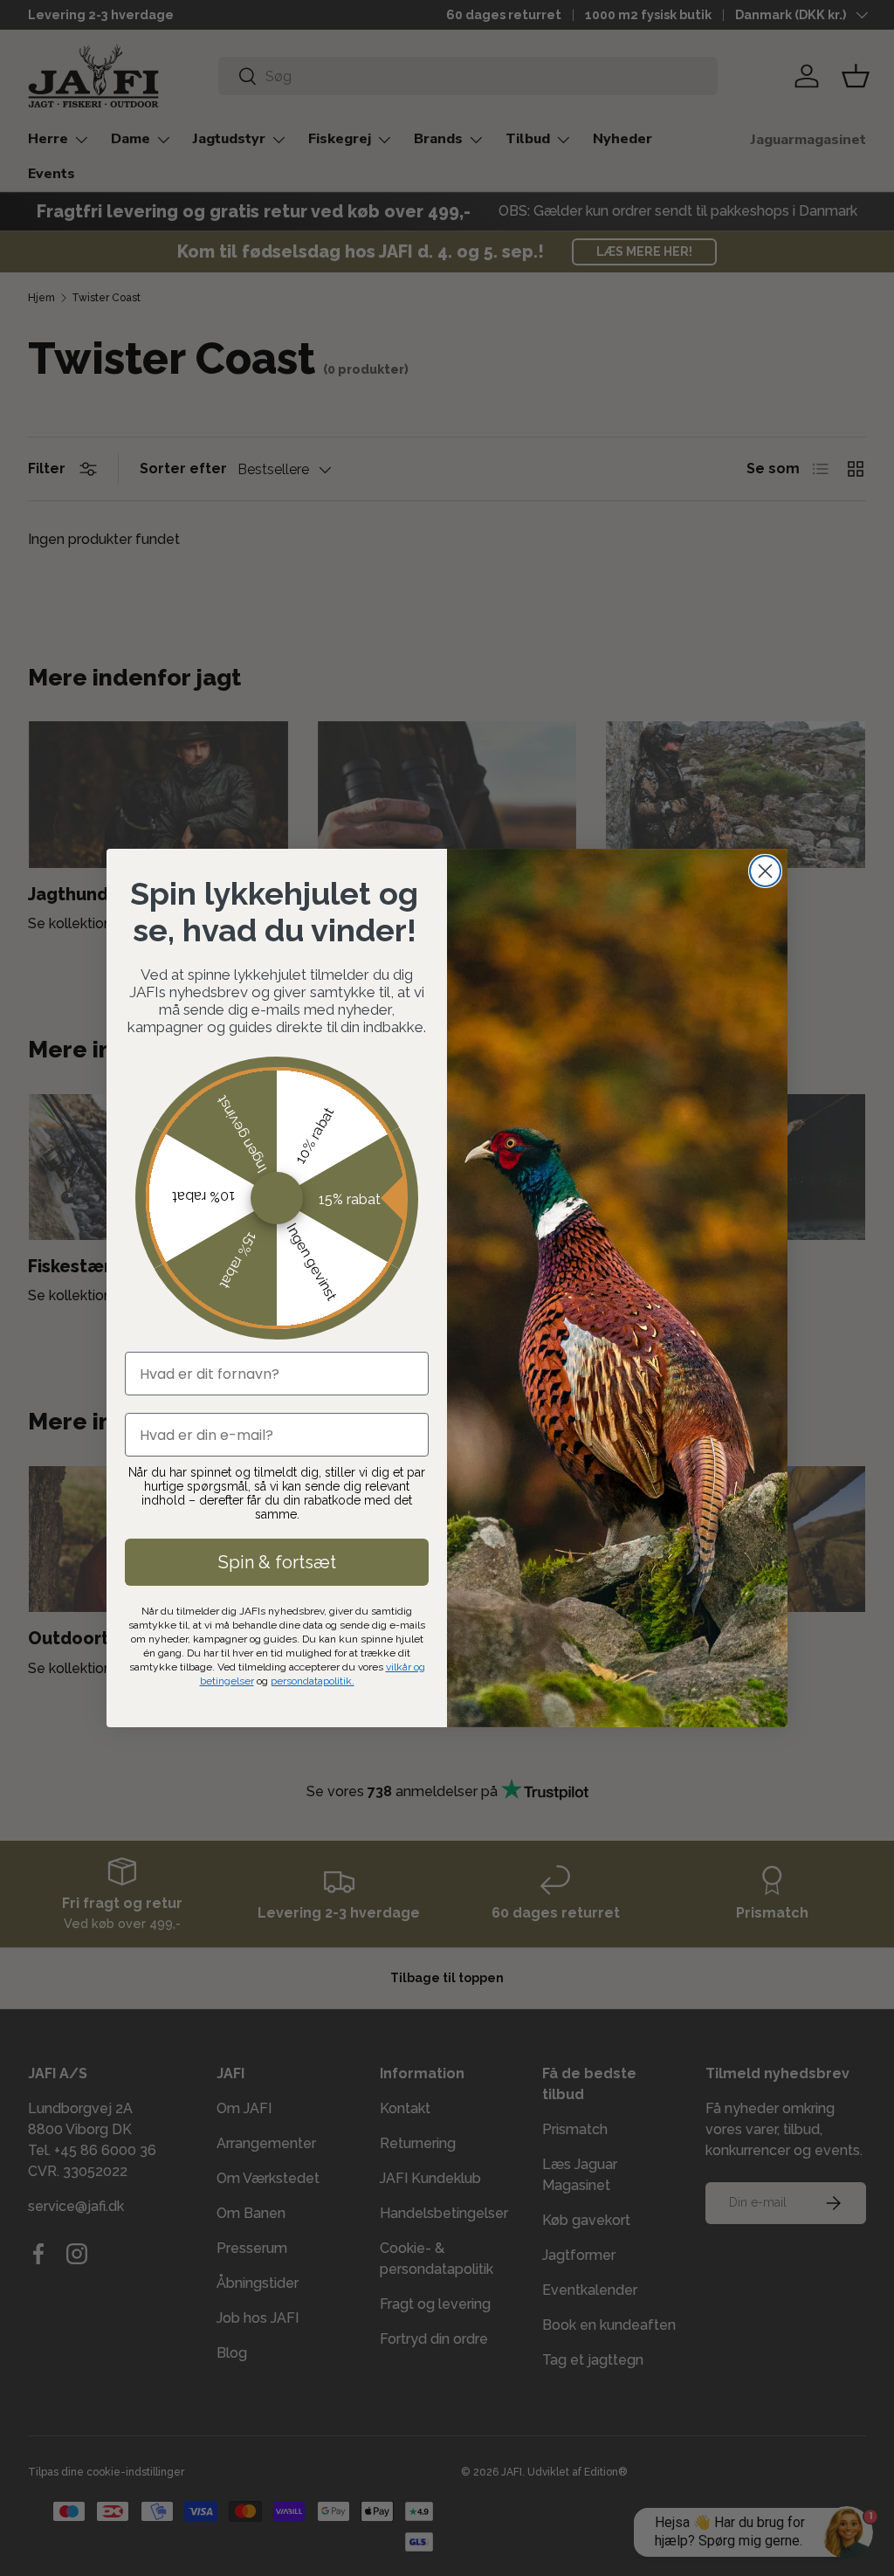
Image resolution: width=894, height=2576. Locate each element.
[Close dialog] (765, 871)
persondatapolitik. (313, 1681)
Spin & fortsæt (277, 1562)
